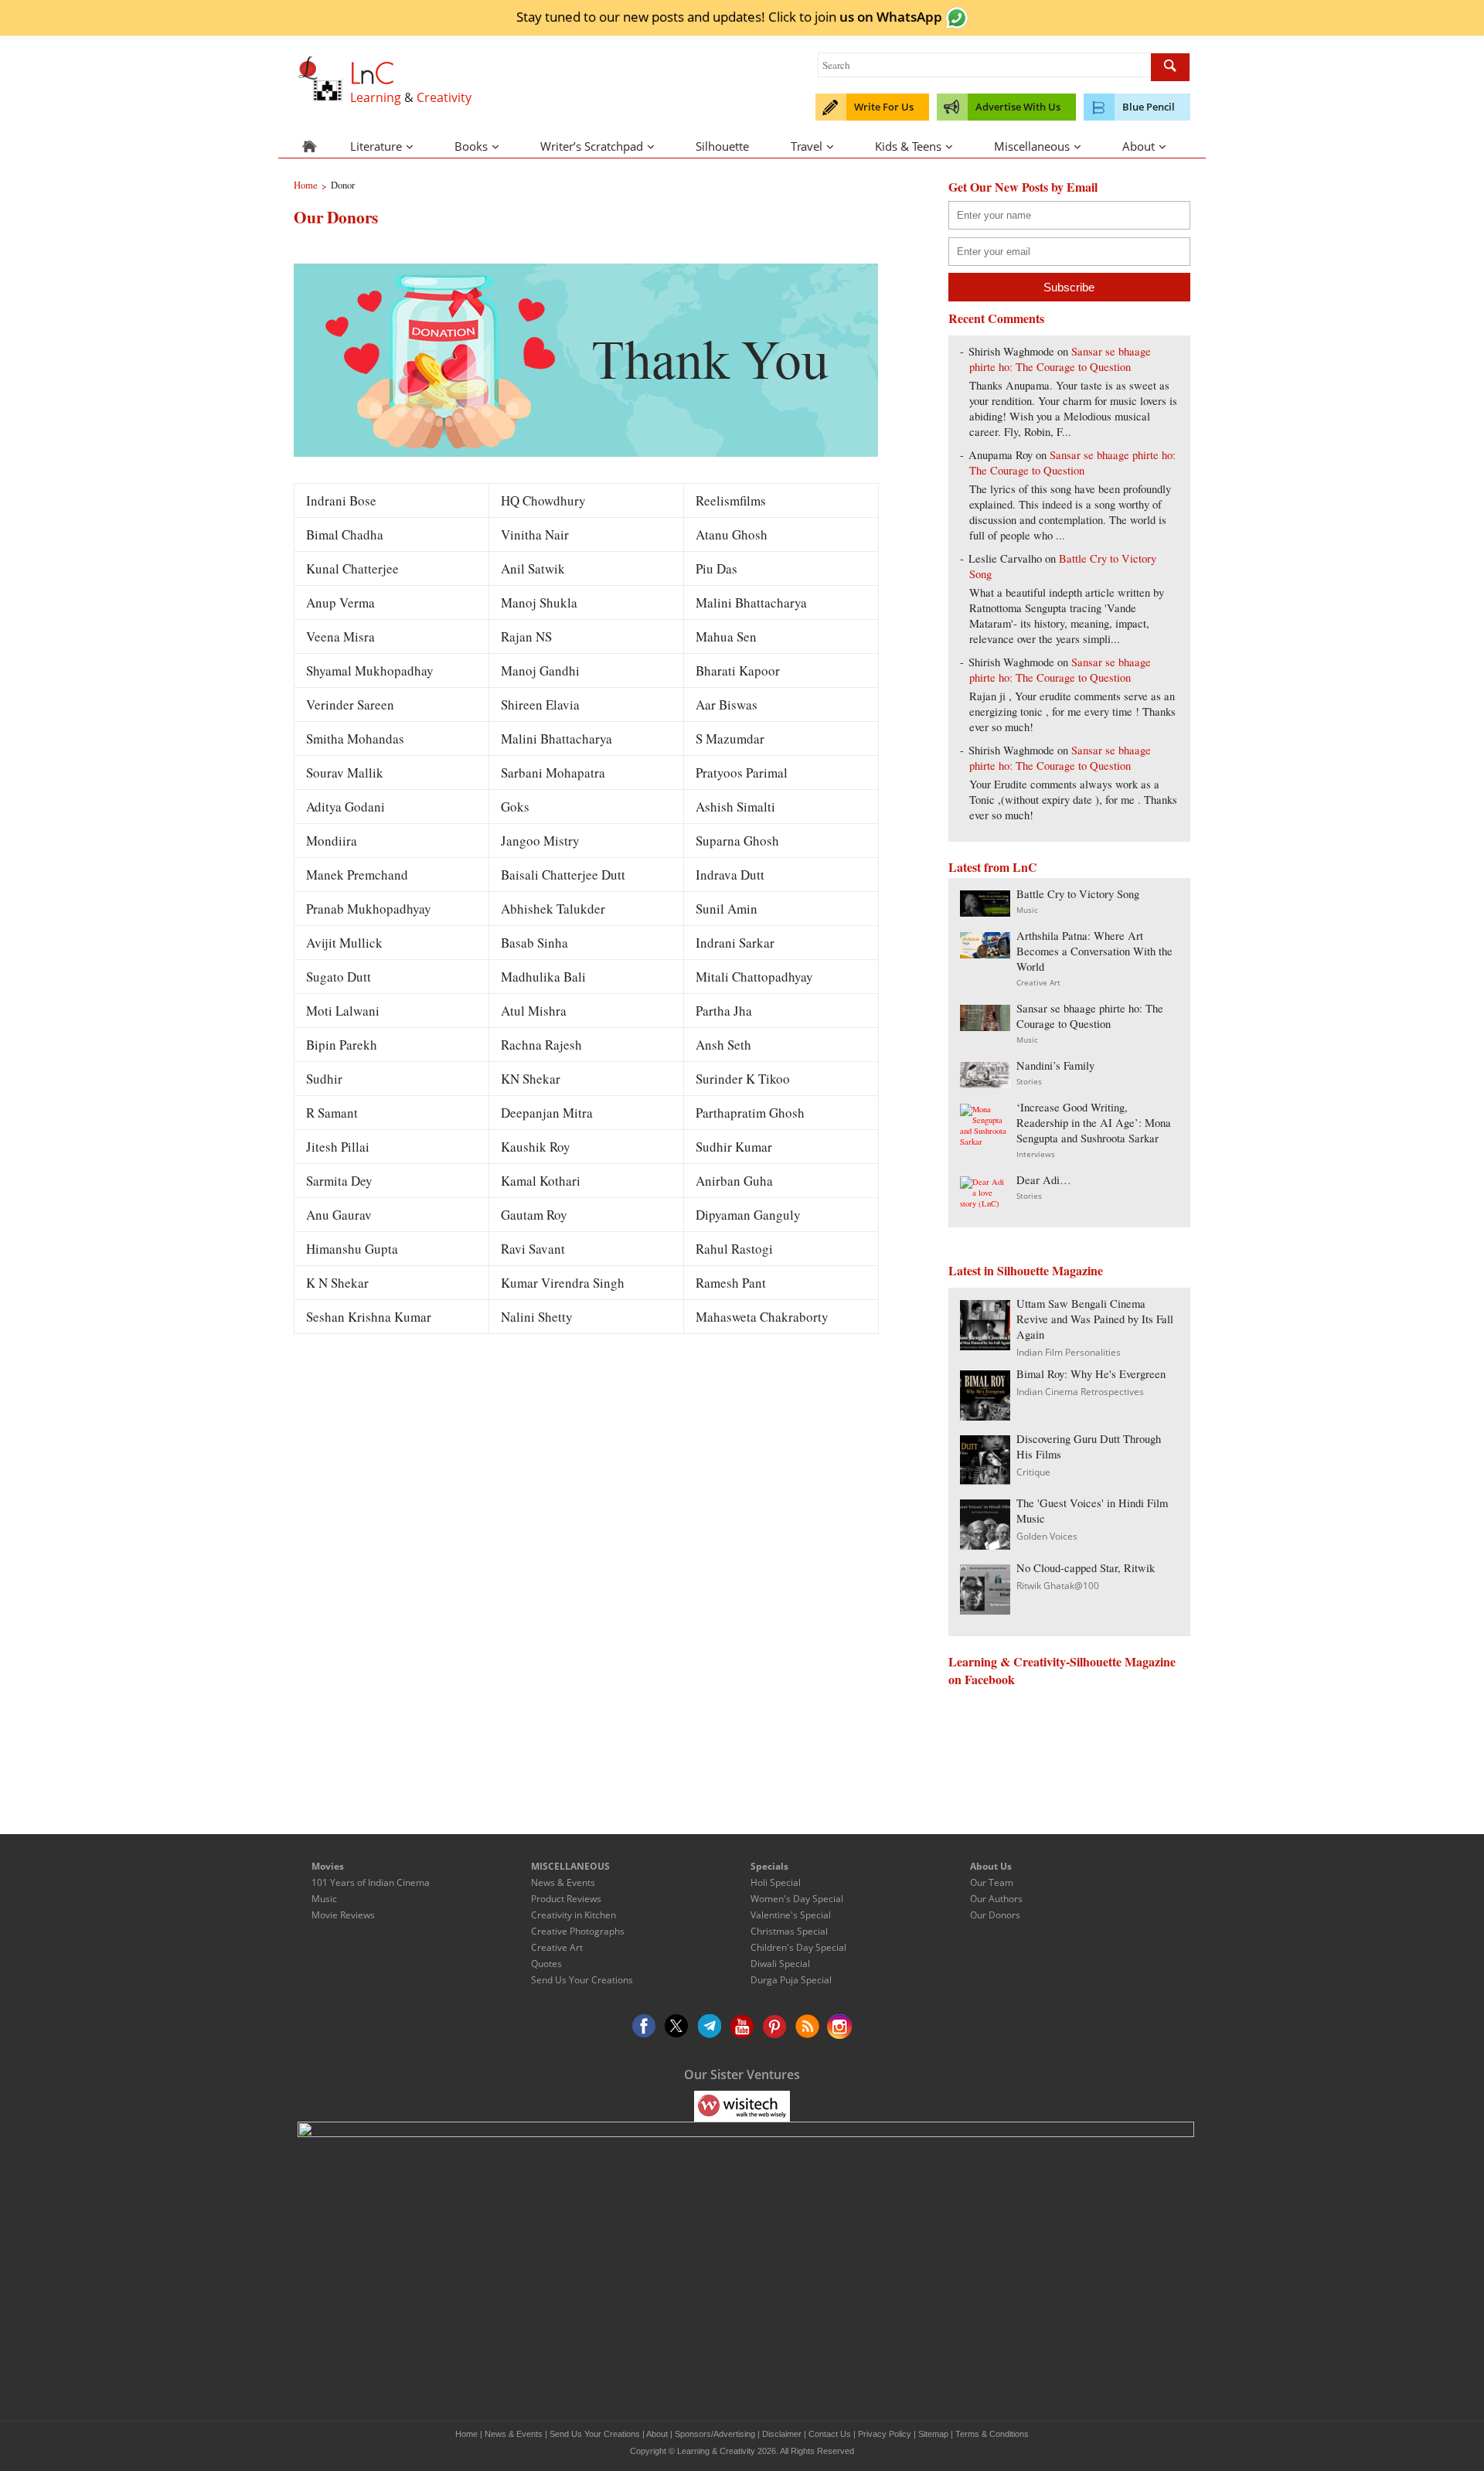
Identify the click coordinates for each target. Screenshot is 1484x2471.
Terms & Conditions (992, 2434)
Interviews (1036, 1154)
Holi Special (776, 1882)
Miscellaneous (1032, 146)
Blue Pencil (1149, 107)
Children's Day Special (798, 1947)
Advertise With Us (1018, 107)
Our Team (992, 1882)
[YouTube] (742, 2027)
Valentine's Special (791, 1915)
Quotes (546, 1964)
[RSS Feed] (807, 2027)
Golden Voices (1047, 1536)
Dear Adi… (1044, 1180)
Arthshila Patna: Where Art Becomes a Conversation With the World (1094, 951)
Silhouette (722, 146)
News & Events (563, 1882)
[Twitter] (677, 2027)
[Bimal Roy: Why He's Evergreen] (985, 1416)
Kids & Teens (908, 146)
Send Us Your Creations (582, 1980)
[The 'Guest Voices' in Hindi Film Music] (985, 1545)
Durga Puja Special (791, 1980)
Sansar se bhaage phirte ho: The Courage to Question (1060, 359)
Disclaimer (782, 2434)
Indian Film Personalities (1069, 1352)
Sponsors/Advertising (715, 2434)
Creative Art (1038, 982)
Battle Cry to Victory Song (1078, 894)
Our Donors (995, 1915)
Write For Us (884, 107)
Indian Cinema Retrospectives (1080, 1392)
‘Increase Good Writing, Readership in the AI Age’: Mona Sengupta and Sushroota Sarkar (1094, 1123)
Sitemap (933, 2434)
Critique (1033, 1472)
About (1139, 146)
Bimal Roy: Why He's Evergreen (1091, 1374)
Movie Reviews (343, 1915)
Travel (807, 146)
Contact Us (830, 2434)
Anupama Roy (1001, 455)
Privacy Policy (885, 2434)
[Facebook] (645, 2027)
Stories (1029, 1081)
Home (466, 2434)
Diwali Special (780, 1964)
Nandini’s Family (1055, 1065)
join (878, 16)
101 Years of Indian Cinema (371, 1882)
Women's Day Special (797, 1899)
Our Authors (996, 1899)
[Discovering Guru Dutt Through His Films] (985, 1480)
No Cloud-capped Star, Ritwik (1086, 1568)
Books (471, 146)
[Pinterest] (774, 2027)
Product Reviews (566, 1899)
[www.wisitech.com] (742, 2105)
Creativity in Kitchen (574, 1915)
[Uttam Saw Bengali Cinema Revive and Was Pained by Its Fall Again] (985, 1345)
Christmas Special (789, 1931)
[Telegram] (710, 2027)
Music (1027, 910)
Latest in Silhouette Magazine (1026, 1270)
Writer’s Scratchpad (592, 146)
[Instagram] (839, 2027)
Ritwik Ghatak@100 (1058, 1586)
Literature (376, 146)
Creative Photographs (578, 1931)
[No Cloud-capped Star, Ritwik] (985, 1610)
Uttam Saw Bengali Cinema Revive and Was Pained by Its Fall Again (1095, 1319)
